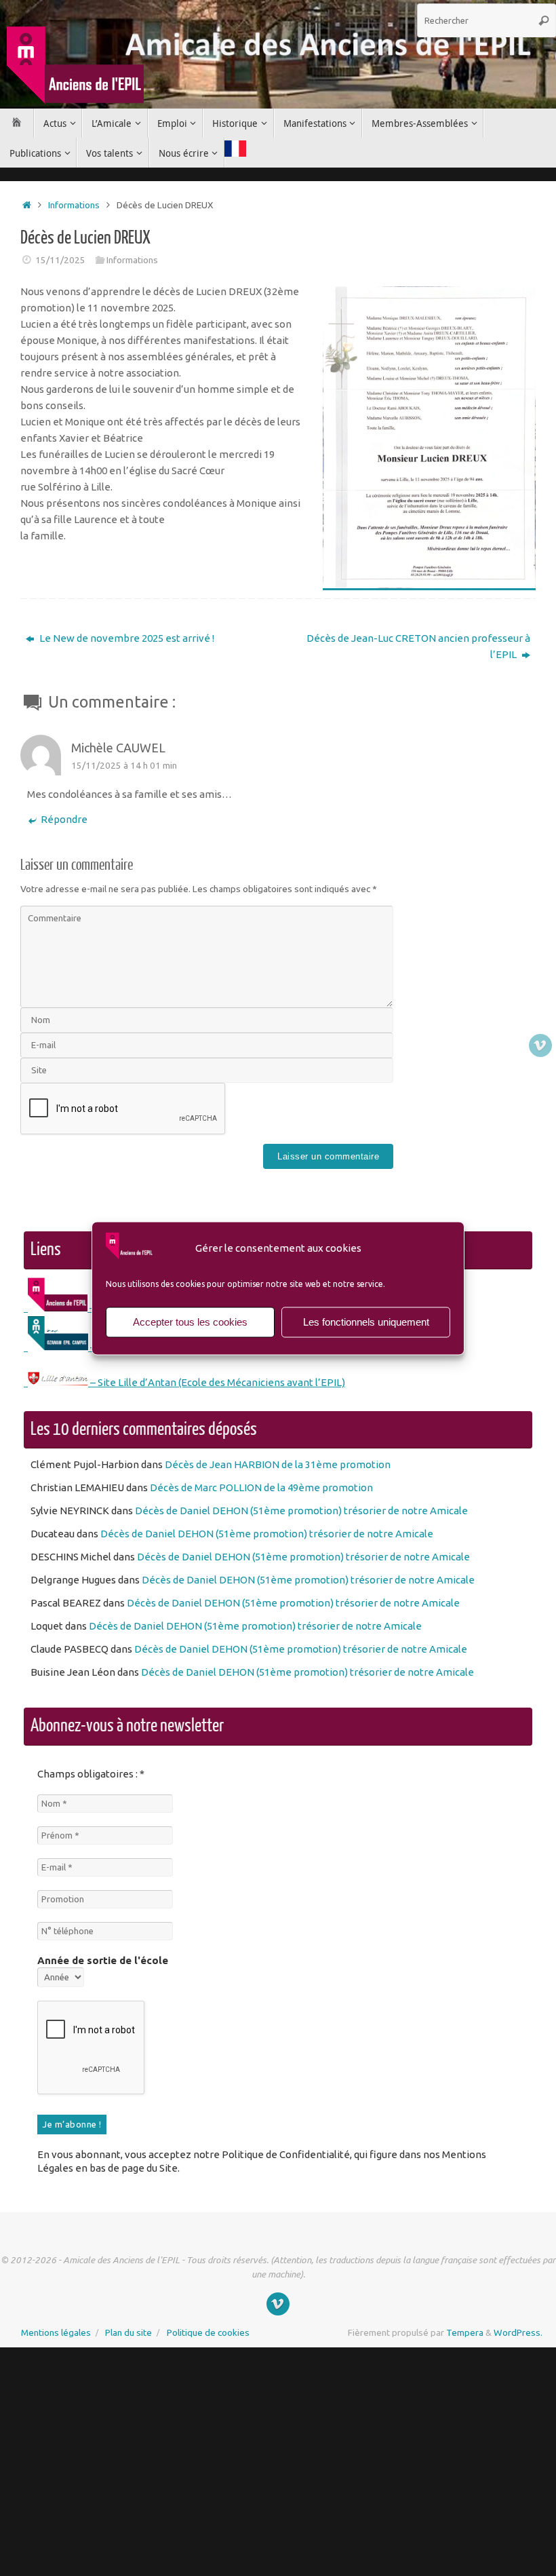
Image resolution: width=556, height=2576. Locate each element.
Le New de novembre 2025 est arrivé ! (126, 638)
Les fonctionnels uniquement (366, 1322)
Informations (74, 205)
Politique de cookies (208, 2332)
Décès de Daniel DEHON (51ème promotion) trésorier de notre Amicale (301, 1511)
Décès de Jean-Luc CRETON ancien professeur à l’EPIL (418, 646)
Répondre (64, 819)
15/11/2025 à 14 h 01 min (124, 765)
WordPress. (518, 2332)
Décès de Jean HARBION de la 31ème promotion (278, 1464)
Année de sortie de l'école (103, 1960)
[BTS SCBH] (540, 1045)
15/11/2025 (60, 260)
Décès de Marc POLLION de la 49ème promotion (261, 1487)
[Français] (235, 150)
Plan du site (128, 2332)
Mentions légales (56, 2332)
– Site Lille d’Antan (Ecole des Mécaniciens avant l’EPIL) (217, 1382)
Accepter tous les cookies (190, 1322)
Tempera (465, 2332)
